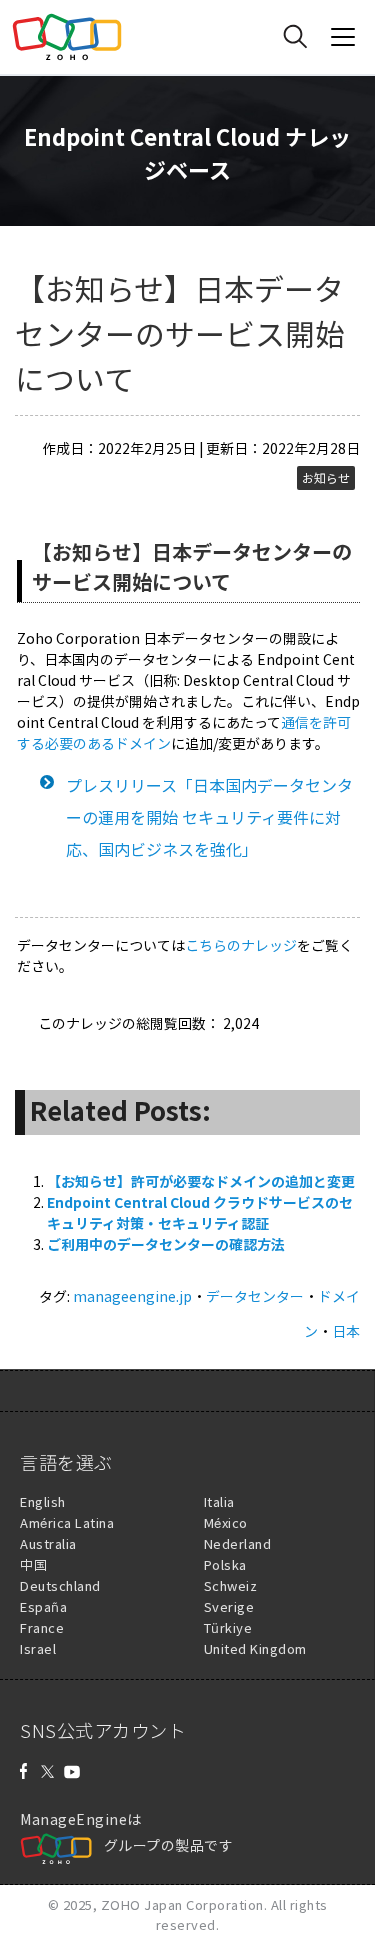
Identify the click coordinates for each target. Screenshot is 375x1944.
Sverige (229, 1606)
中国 (33, 1564)
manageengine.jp (132, 1296)
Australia (48, 1543)
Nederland (238, 1543)
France (42, 1627)
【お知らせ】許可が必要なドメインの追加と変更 (201, 1181)
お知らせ (326, 478)
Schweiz (231, 1585)
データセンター (255, 1296)
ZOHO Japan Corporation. (184, 1904)
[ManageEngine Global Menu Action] (343, 37)
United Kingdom (255, 1648)
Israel (38, 1648)
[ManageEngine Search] (295, 37)
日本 (346, 1331)
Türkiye (228, 1627)
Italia (219, 1501)
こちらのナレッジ (241, 945)
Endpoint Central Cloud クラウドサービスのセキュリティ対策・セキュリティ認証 (200, 1212)
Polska (225, 1564)
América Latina (67, 1522)
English (43, 1501)
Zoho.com (67, 37)
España (43, 1606)
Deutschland (60, 1585)
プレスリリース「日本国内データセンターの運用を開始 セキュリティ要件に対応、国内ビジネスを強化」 (209, 817)
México (226, 1522)
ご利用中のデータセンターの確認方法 (166, 1244)
